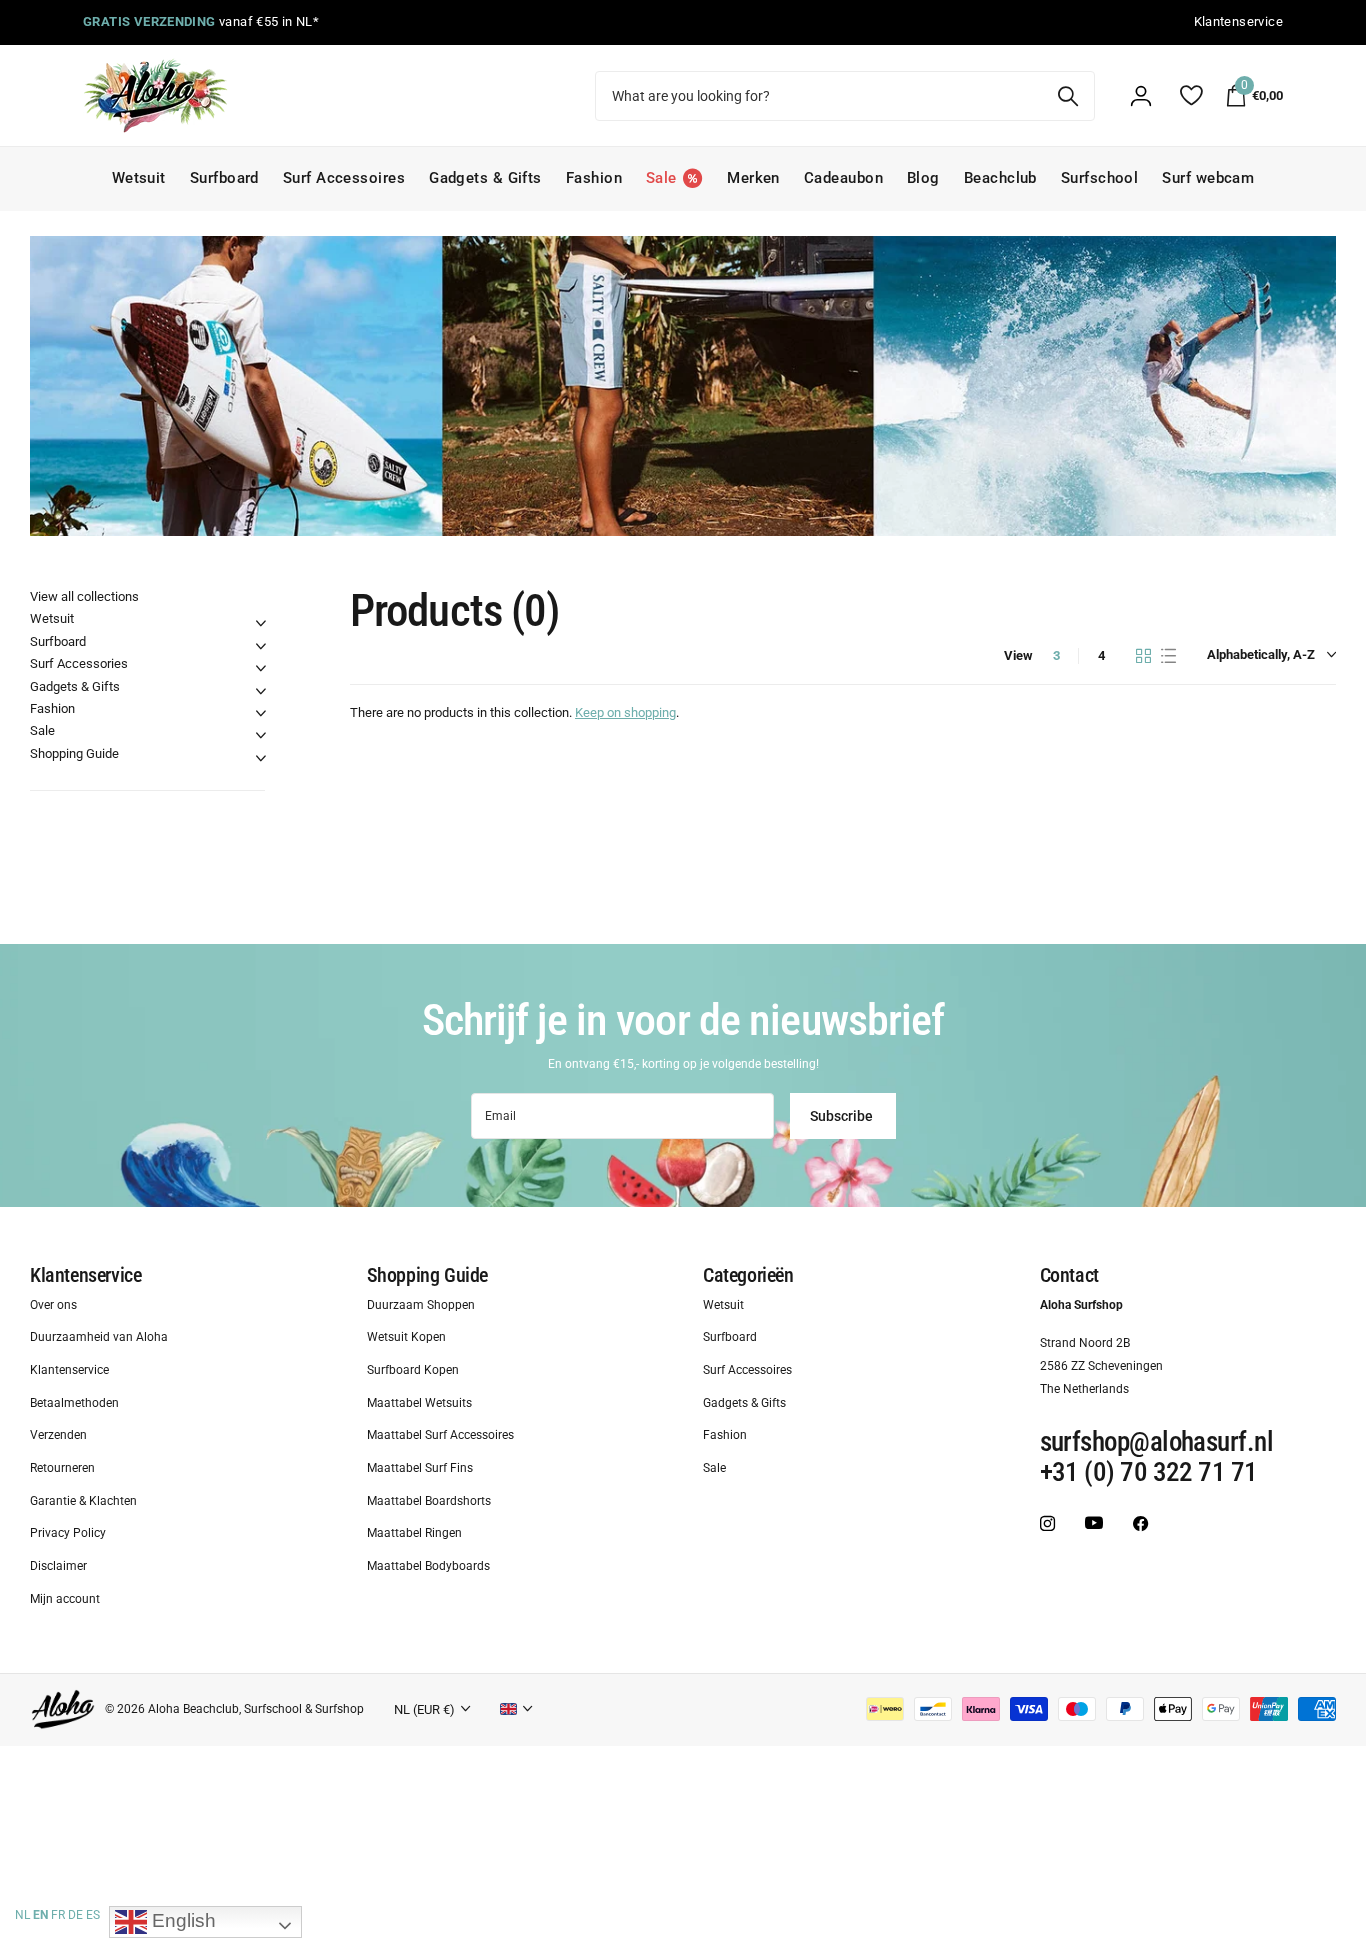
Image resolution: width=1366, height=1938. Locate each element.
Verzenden (58, 1436)
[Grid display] (1143, 656)
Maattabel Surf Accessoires (440, 1436)
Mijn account (65, 1599)
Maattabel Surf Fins (420, 1469)
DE (75, 1915)
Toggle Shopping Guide (261, 758)
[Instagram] (1047, 1523)
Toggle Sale (261, 735)
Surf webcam (1208, 178)
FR (58, 1915)
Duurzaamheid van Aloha (99, 1338)
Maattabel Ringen (414, 1534)
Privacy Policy (68, 1534)
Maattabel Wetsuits (419, 1403)
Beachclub (1000, 178)
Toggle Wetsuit (261, 623)
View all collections (84, 596)
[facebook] (1140, 1523)
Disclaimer (58, 1567)
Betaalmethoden (74, 1403)
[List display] (1168, 656)
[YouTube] (1094, 1523)
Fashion (594, 178)
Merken (753, 178)
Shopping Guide (74, 753)
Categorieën (748, 1275)
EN (40, 1915)
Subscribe (843, 1116)
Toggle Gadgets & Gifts (261, 691)
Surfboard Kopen (413, 1370)
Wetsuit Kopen (406, 1338)
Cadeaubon (843, 178)
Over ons (53, 1305)
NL (22, 1915)
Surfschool (1100, 178)
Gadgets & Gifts (485, 178)
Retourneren (62, 1469)
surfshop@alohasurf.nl (1157, 1443)
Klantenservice (85, 1275)
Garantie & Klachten (83, 1501)
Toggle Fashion (261, 713)
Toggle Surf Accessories (261, 668)
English (181, 1920)
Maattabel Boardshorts (429, 1501)
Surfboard (224, 178)
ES (93, 1915)
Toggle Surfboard (261, 646)
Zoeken (1067, 96)
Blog (923, 178)
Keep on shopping (625, 712)
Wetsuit (139, 178)
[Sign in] (1141, 96)
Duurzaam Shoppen (421, 1305)
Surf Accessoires (344, 178)
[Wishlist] (1190, 95)
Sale (42, 730)
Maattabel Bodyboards (428, 1567)
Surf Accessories (79, 663)
